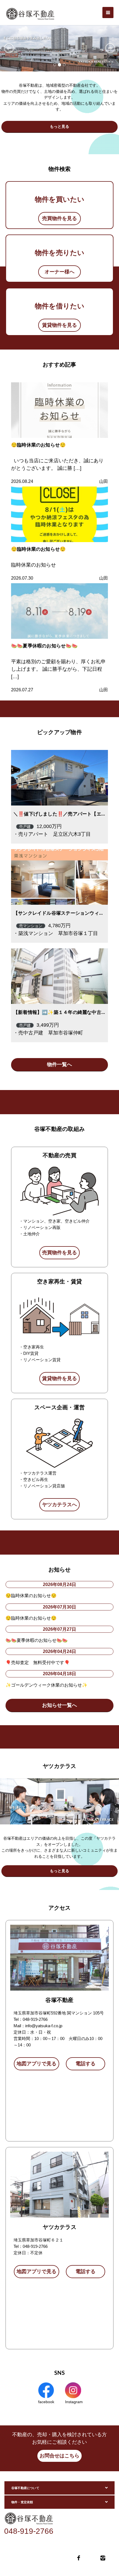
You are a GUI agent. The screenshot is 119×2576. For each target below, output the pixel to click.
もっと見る (59, 126)
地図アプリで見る (37, 2064)
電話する (86, 2064)
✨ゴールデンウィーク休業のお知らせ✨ (46, 1685)
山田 (104, 481)
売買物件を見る (59, 218)
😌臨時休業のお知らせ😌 (38, 445)
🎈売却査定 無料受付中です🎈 (38, 1662)
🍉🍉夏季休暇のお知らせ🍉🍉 (44, 646)
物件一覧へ (59, 1064)
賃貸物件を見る (59, 325)
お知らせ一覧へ (59, 1705)
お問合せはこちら (59, 2456)
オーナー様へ (59, 272)
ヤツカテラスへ (59, 1505)
